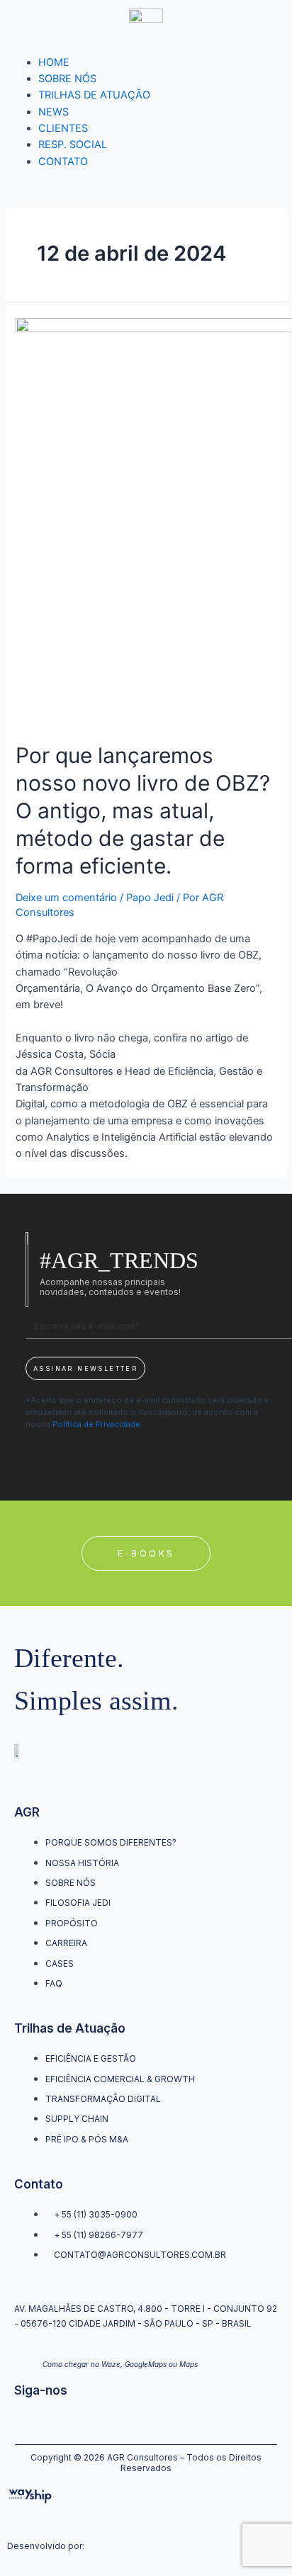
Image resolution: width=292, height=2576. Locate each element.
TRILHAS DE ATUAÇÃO (94, 95)
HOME (54, 62)
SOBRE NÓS (67, 79)
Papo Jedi (150, 898)
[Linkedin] (66, 2419)
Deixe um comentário (66, 898)
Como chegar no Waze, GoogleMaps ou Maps (120, 2364)
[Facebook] (43, 2419)
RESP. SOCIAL (73, 145)
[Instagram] (21, 2419)
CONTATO (63, 162)
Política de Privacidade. (97, 1424)
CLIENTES (63, 128)
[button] (146, 1554)
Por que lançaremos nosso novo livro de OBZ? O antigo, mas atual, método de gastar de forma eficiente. (143, 810)
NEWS (54, 112)
